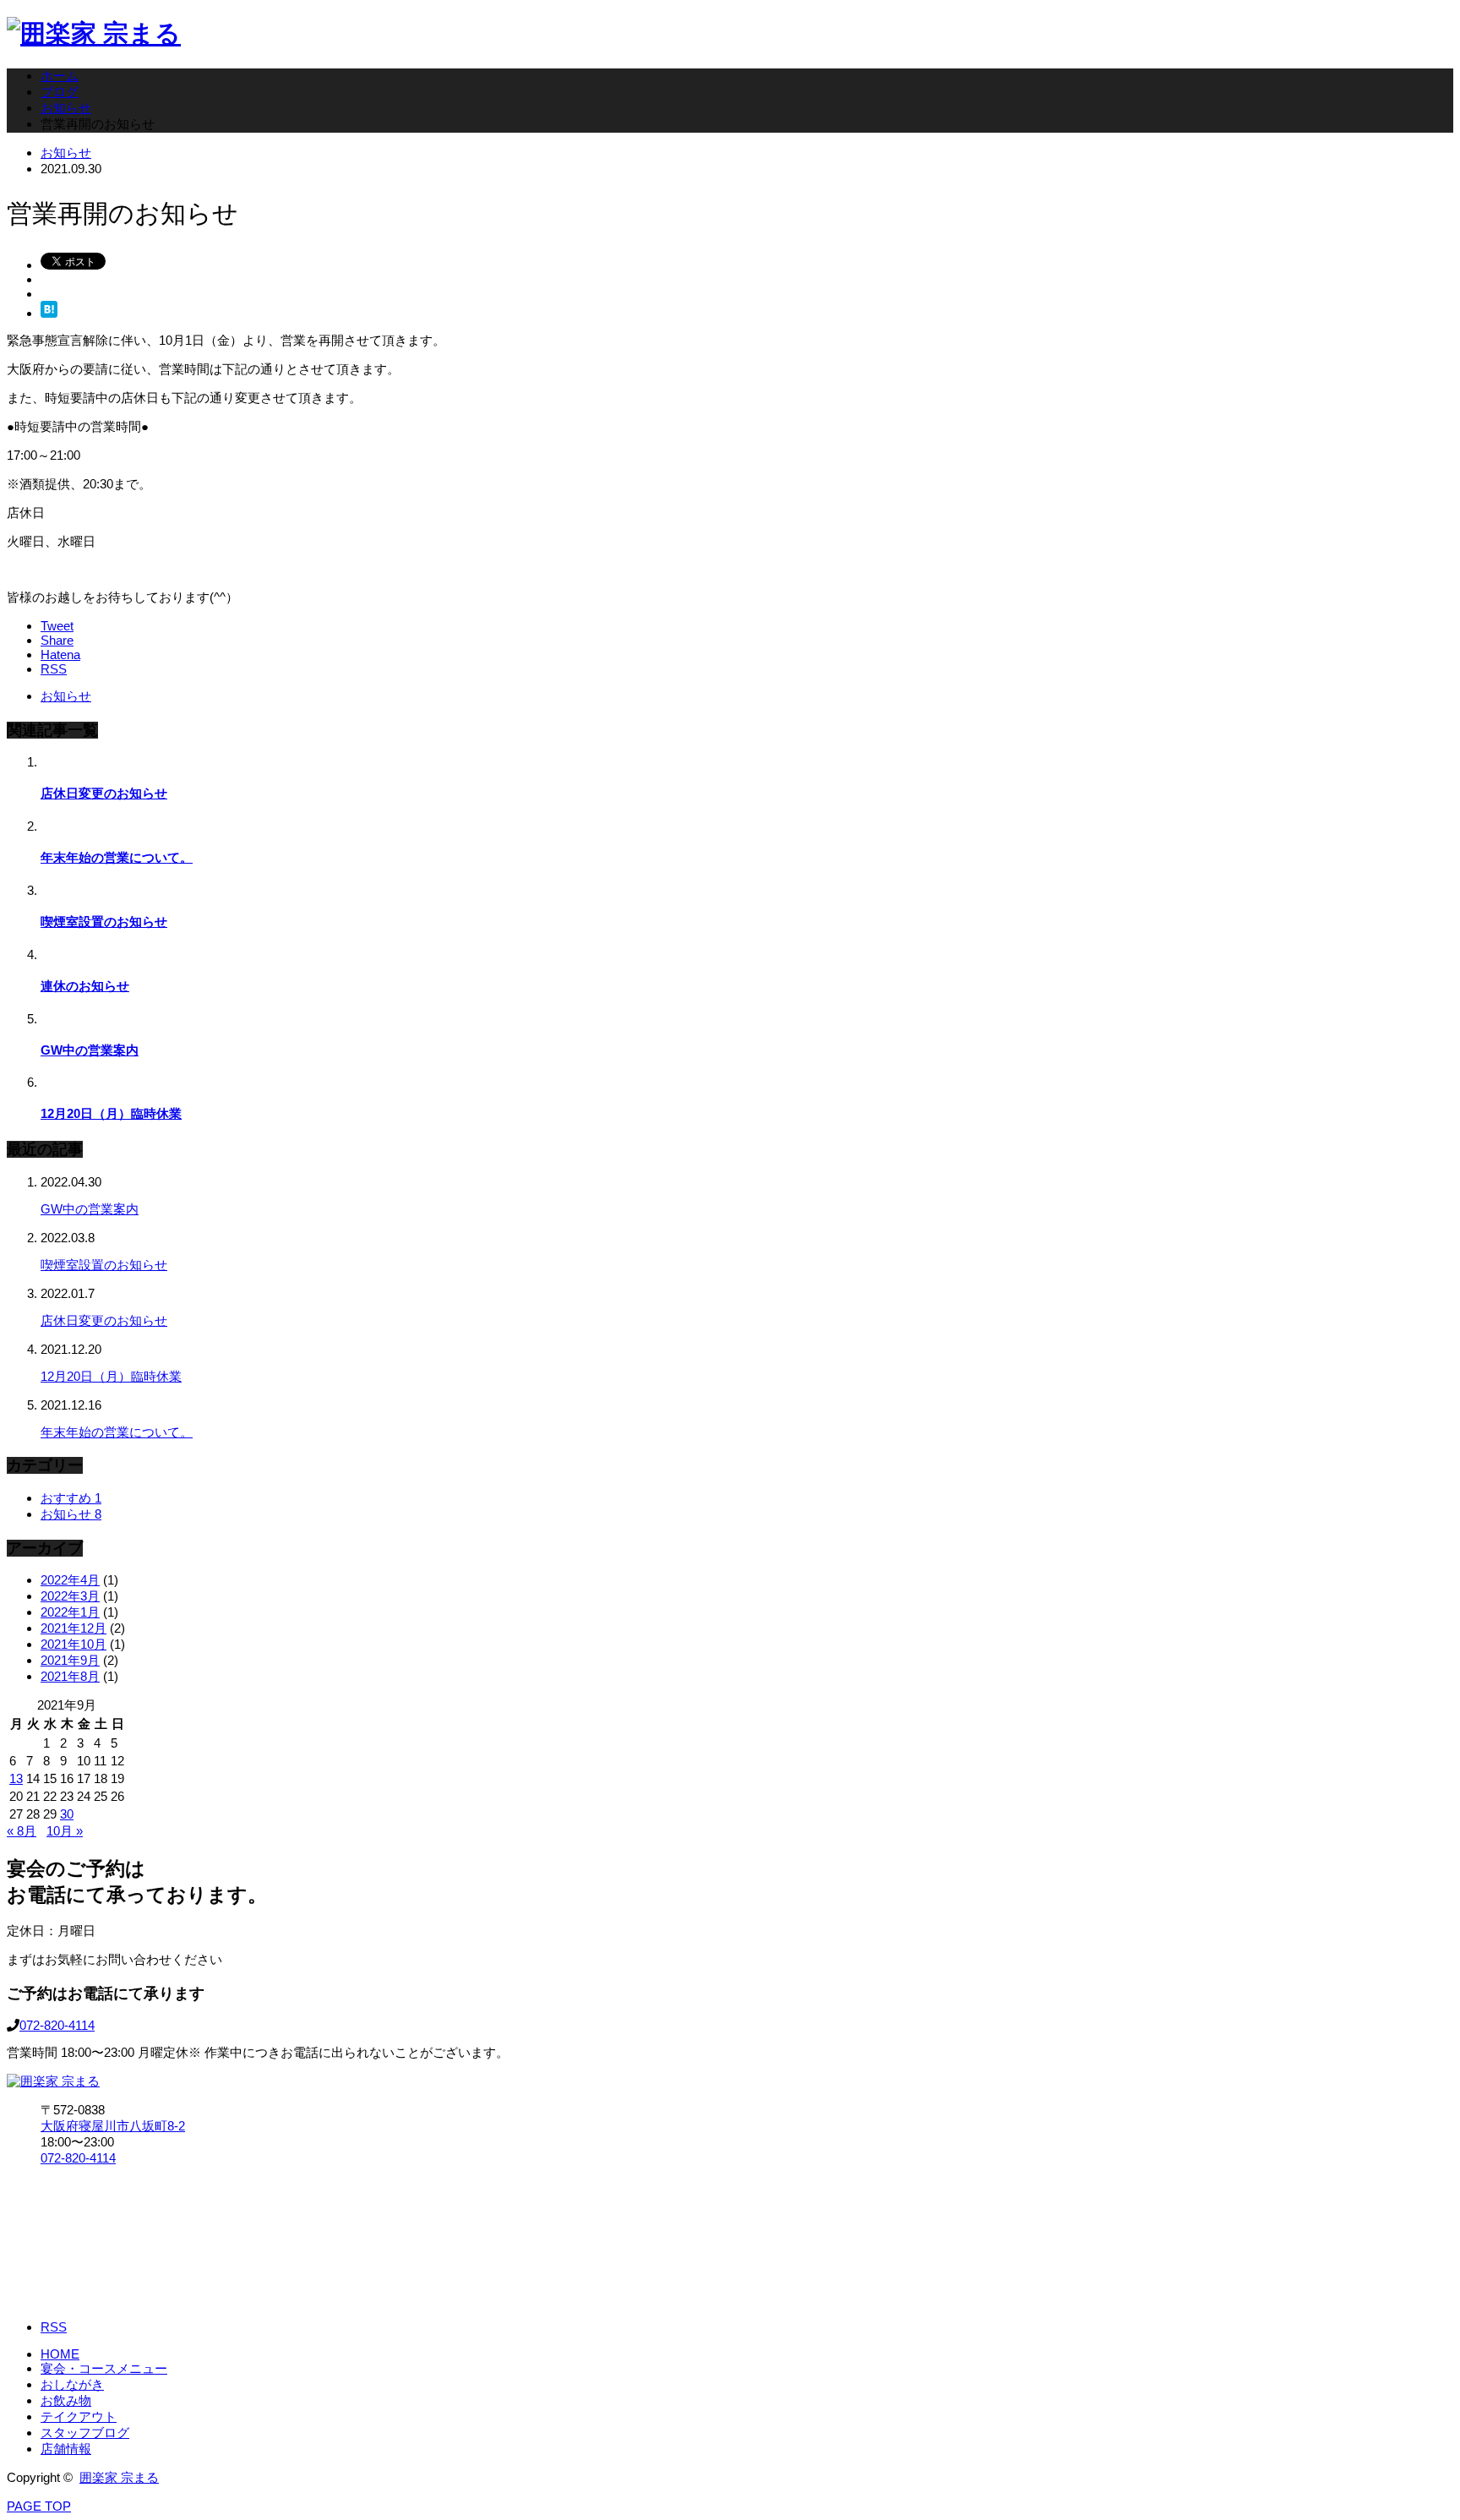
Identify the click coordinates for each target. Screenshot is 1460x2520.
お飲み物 (66, 2400)
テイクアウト (79, 2416)
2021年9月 (70, 1660)
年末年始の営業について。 (117, 857)
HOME (60, 2354)
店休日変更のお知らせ (104, 793)
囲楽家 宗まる (119, 2477)
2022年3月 (70, 1596)
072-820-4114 (57, 2025)
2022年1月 (70, 1612)
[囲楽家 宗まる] (94, 33)
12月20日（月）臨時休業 (111, 1113)
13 (16, 1778)
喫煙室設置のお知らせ (104, 922)
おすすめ (71, 1498)
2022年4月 (70, 1580)
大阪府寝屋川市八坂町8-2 (113, 2126)
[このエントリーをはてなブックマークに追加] (49, 313)
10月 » (65, 1831)
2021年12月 (74, 1628)
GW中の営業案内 (90, 1050)
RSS (54, 2327)
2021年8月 (70, 1676)
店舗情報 (66, 2449)
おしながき (72, 2384)
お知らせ (66, 153)
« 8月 (22, 1831)
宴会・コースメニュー (104, 2368)
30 (67, 1814)
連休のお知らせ (85, 986)
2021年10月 (74, 1644)
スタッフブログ (85, 2433)
